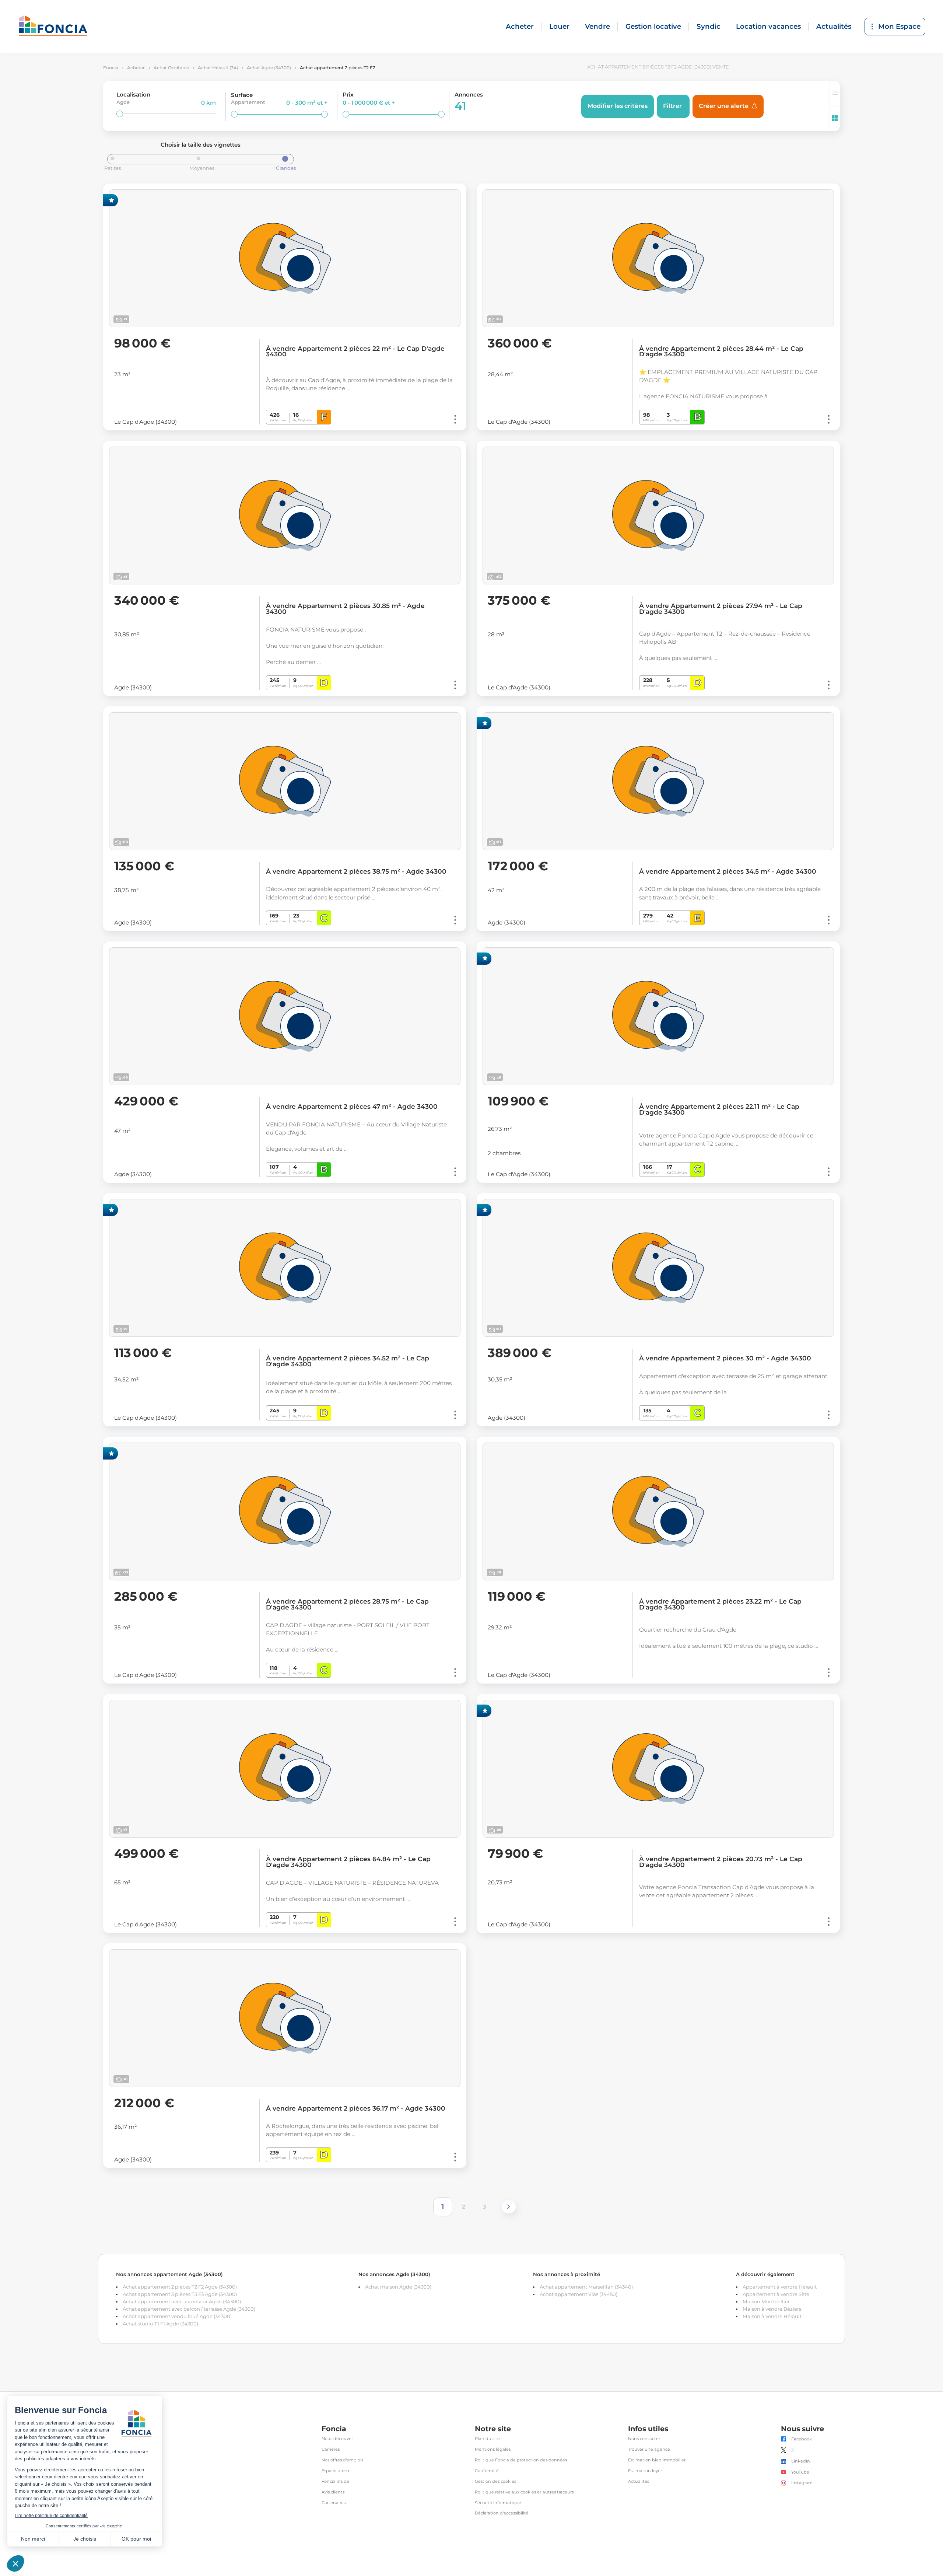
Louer (559, 26)
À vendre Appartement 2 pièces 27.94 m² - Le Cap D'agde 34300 (721, 609)
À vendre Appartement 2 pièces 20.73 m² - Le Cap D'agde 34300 (721, 1862)
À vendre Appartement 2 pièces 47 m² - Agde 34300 (352, 1107)
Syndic (709, 26)
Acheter (520, 26)
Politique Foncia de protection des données (521, 2460)
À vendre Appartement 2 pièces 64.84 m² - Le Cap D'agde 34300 (348, 1862)
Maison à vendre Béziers (772, 2309)
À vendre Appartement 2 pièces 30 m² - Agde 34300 (725, 1358)
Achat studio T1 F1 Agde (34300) (160, 2324)
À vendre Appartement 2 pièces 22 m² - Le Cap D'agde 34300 (355, 352)
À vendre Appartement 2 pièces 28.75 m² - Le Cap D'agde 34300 (347, 1604)
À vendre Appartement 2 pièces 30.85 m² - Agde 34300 (345, 609)
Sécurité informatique (498, 2503)
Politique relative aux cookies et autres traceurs (524, 2492)
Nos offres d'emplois (342, 2460)
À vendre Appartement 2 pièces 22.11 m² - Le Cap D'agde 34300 (719, 1109)
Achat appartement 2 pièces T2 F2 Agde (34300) (180, 2287)
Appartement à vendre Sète (776, 2294)
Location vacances (768, 26)
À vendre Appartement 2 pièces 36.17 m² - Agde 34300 (356, 2108)
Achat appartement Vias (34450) (579, 2294)
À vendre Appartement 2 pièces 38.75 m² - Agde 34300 (356, 871)
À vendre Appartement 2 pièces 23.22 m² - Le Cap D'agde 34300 (720, 1604)
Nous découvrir (337, 2439)
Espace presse (336, 2471)
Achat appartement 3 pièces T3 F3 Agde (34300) (180, 2294)
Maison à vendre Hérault (772, 2316)
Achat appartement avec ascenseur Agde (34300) (182, 2301)
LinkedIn (801, 2461)
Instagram (802, 2483)
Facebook (802, 2439)
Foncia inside (335, 2481)
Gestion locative (653, 26)
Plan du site (487, 2439)
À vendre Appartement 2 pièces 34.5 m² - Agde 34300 (728, 871)
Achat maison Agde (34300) (398, 2287)
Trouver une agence (649, 2449)
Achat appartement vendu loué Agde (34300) (177, 2316)
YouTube (800, 2472)
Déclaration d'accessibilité (502, 2513)
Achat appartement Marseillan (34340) (586, 2287)
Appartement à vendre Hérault (780, 2287)
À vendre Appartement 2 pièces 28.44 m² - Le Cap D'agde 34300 (721, 352)
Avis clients (333, 2492)
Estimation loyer (645, 2471)
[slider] (120, 114)
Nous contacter (644, 2439)
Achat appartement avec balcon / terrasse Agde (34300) (189, 2309)
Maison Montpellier (766, 2301)
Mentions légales (493, 2449)
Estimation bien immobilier (657, 2460)
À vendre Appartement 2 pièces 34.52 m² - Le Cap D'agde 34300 (348, 1361)
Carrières (331, 2449)
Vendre (597, 26)
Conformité (487, 2471)
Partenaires (334, 2503)
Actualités (834, 26)
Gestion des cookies (495, 2481)
